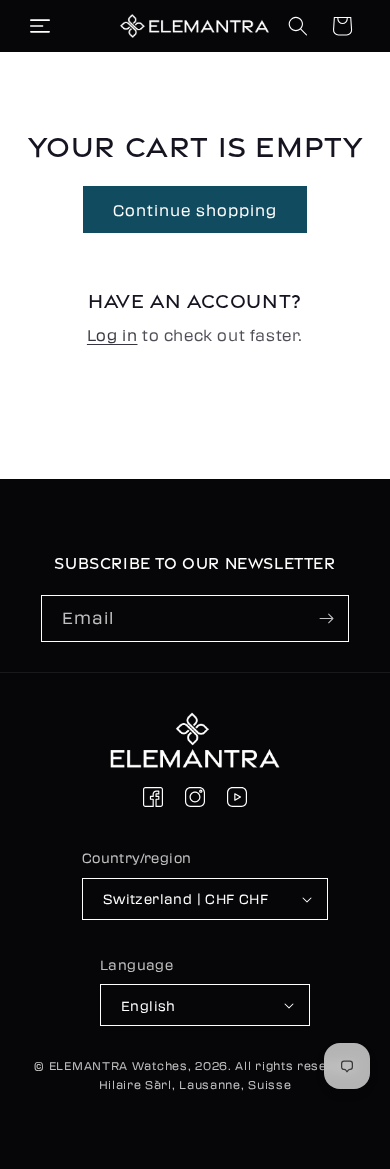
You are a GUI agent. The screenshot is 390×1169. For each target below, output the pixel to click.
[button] (40, 26)
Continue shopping (195, 210)
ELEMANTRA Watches (118, 1065)
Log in (112, 335)
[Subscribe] (326, 618)
